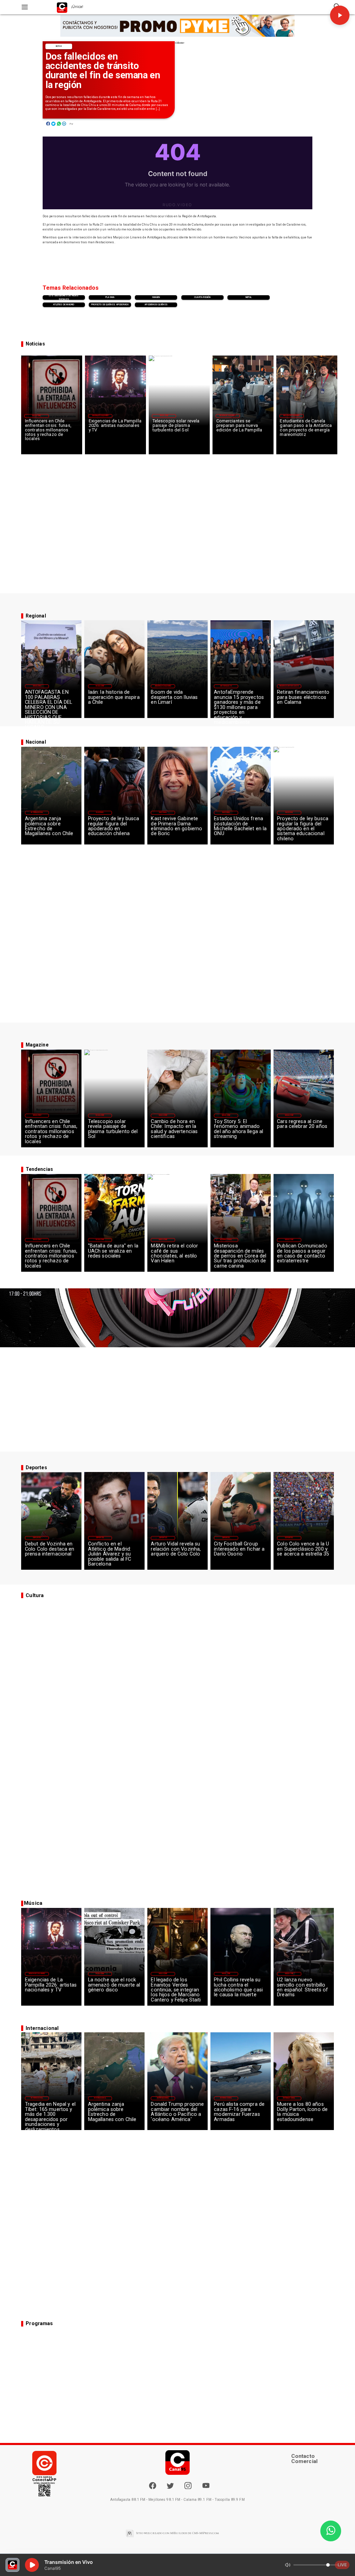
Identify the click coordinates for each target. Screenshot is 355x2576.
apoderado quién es (156, 305)
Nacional (100, 812)
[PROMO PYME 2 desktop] (177, 26)
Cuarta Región (202, 297)
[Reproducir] (340, 15)
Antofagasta (226, 686)
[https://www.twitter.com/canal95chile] (170, 2488)
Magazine (36, 416)
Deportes (37, 1538)
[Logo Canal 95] (62, 7)
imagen (156, 297)
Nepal (249, 297)
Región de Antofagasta (289, 686)
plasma (110, 297)
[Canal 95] (25, 7)
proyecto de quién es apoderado (110, 305)
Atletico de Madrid (64, 305)
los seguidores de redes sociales (64, 297)
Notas (59, 46)
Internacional (37, 812)
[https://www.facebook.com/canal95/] (153, 2486)
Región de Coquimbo (100, 416)
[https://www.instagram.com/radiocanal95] (188, 2488)
